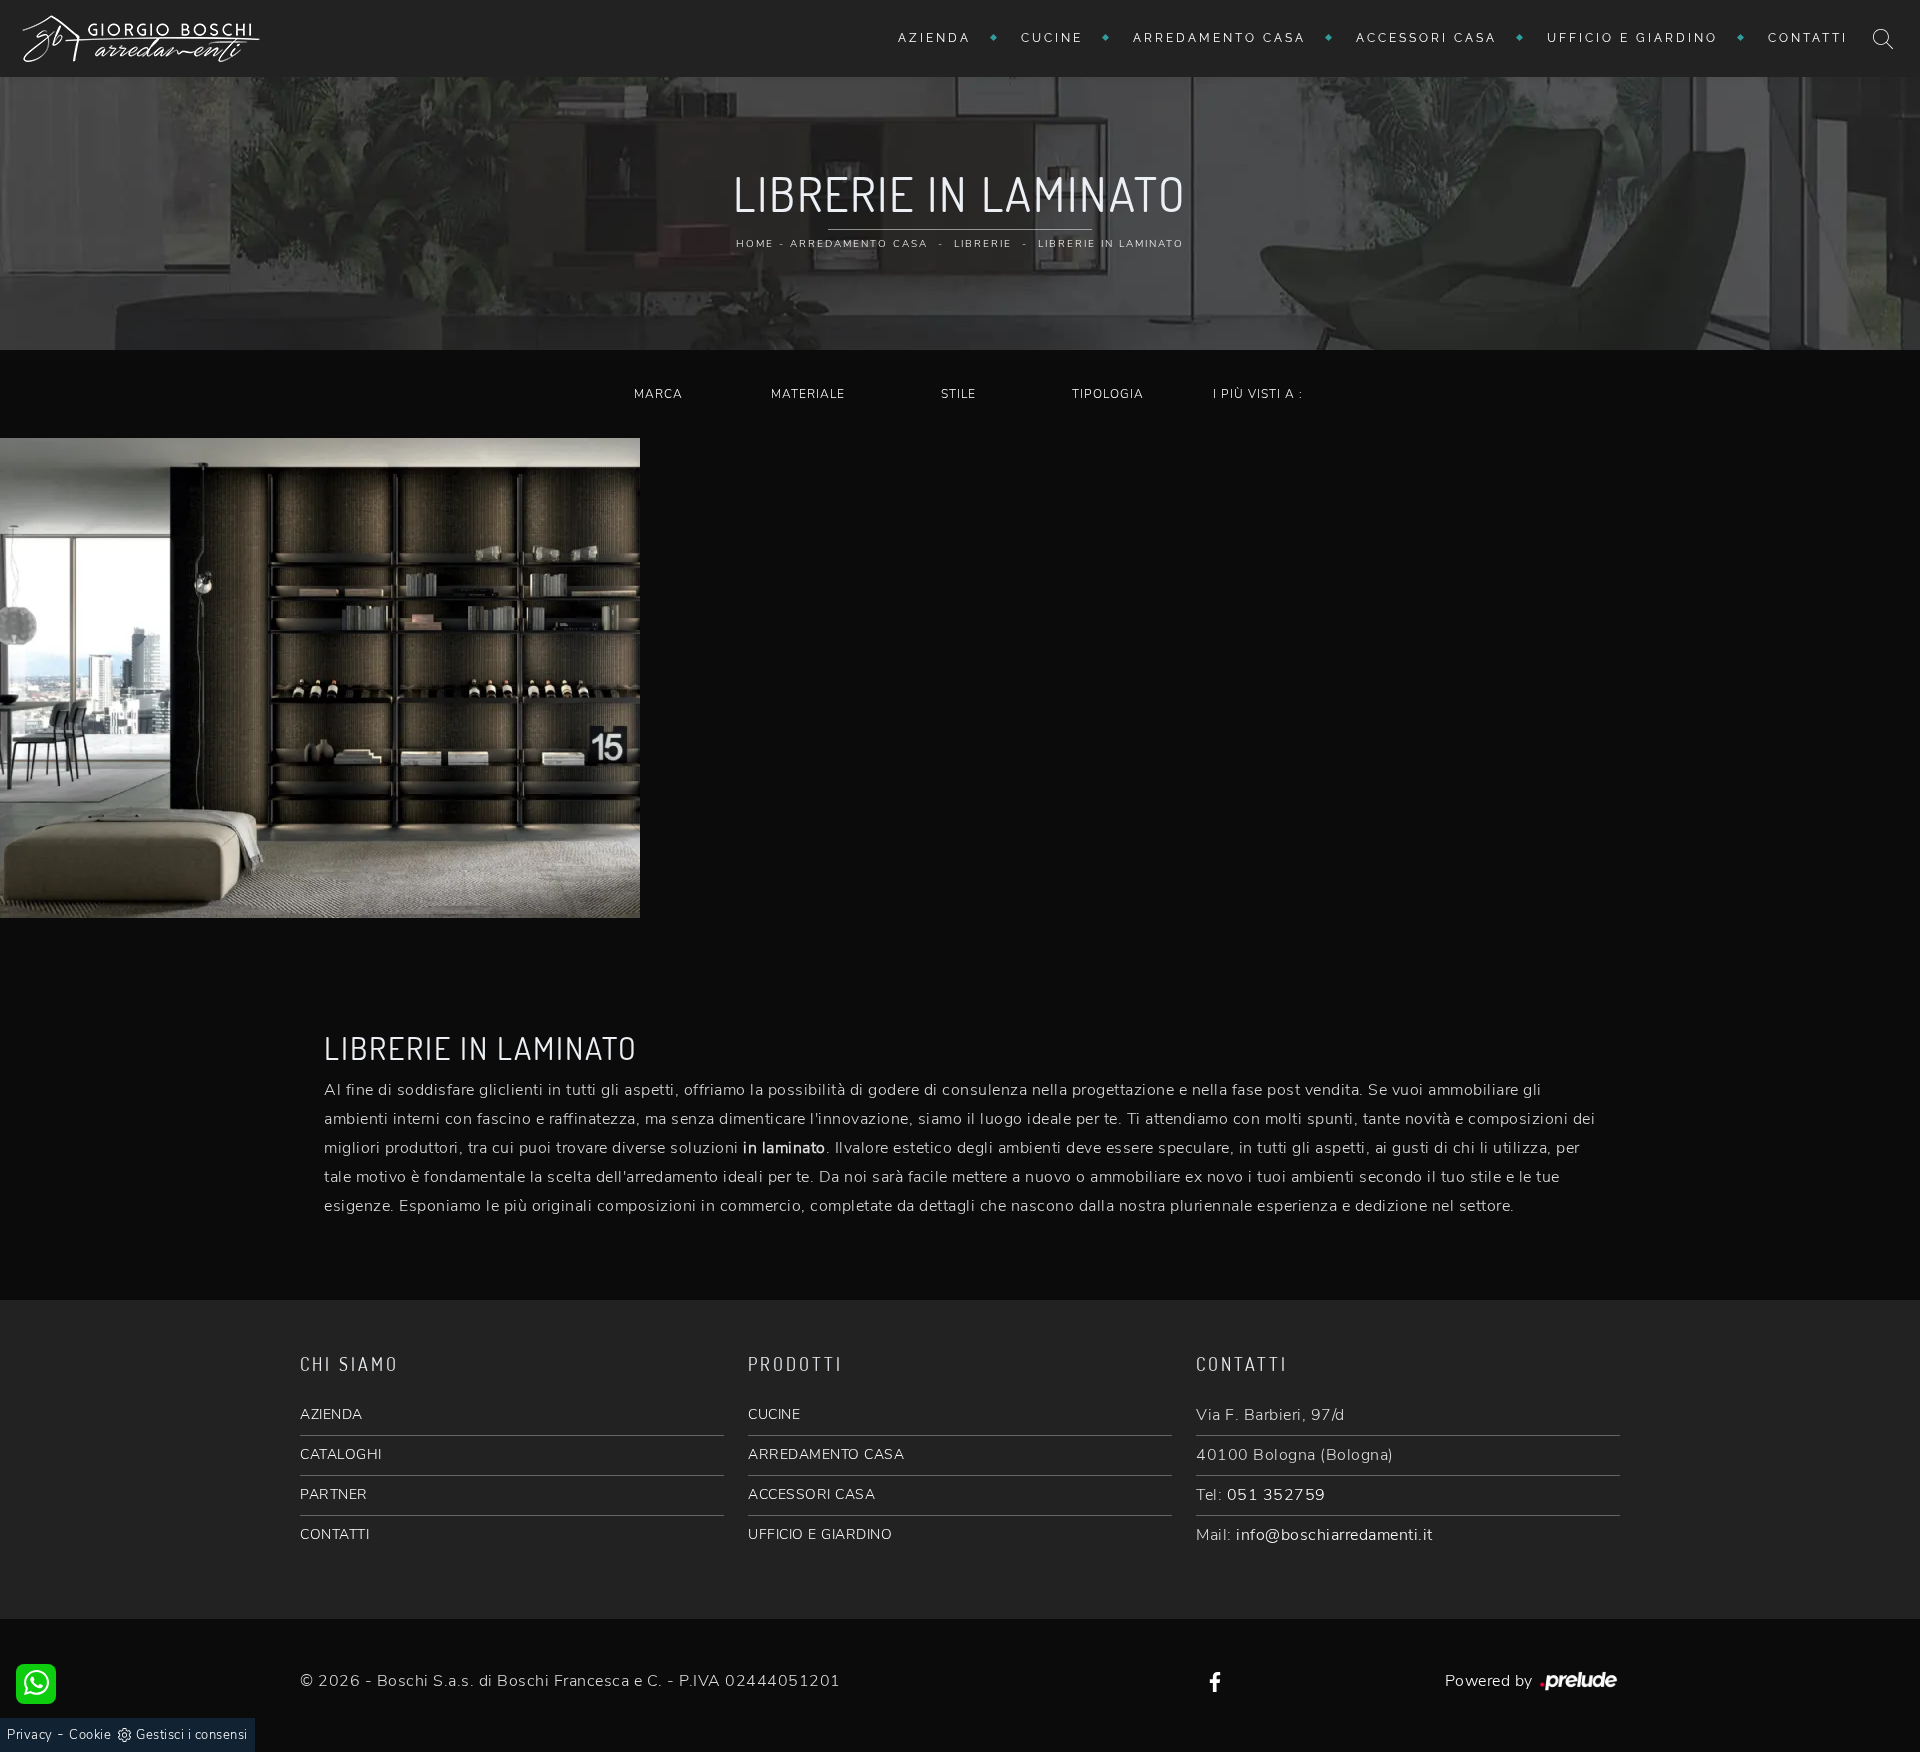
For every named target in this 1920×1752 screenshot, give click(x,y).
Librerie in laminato (1111, 244)
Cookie (90, 1735)
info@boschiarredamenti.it (1334, 1535)
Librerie (983, 244)
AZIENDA (331, 1414)
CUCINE (774, 1414)
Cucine (1052, 38)
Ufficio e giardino (1632, 38)
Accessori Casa (1426, 38)
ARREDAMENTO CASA (826, 1454)
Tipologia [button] (1108, 394)
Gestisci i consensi (192, 1735)
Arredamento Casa (1219, 38)
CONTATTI (334, 1534)
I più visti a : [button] (1258, 394)
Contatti (1808, 38)
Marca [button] (658, 394)
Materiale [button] (808, 394)
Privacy (30, 1735)
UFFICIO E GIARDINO (820, 1534)
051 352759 (1276, 1495)
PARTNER (334, 1494)
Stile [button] (958, 394)
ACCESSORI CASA (811, 1494)
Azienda (934, 38)
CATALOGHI (341, 1454)
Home (755, 244)
